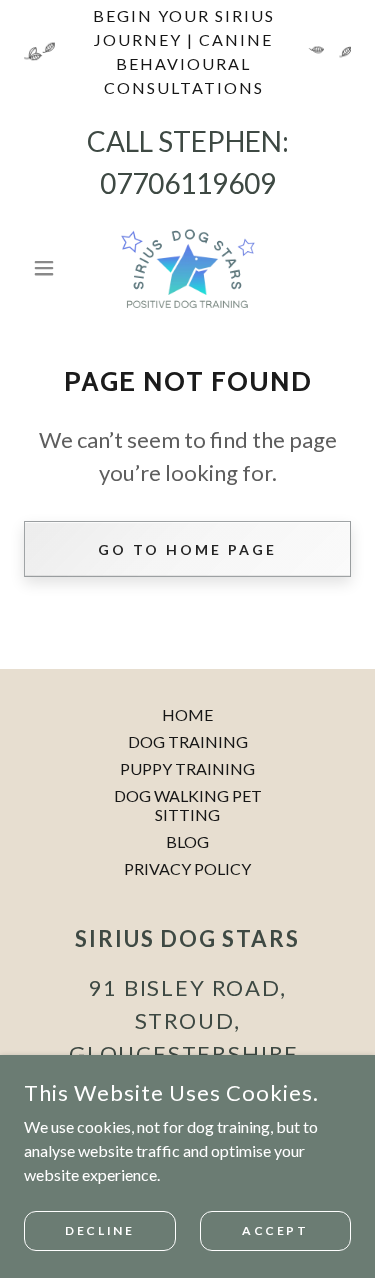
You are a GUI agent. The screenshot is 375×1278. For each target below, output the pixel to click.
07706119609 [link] (188, 183)
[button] (48, 268)
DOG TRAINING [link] (188, 741)
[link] (187, 268)
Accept (275, 1230)
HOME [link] (187, 714)
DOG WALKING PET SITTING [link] (188, 805)
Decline (99, 1230)
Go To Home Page (187, 549)
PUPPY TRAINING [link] (187, 768)
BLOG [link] (187, 841)
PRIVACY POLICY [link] (187, 868)
